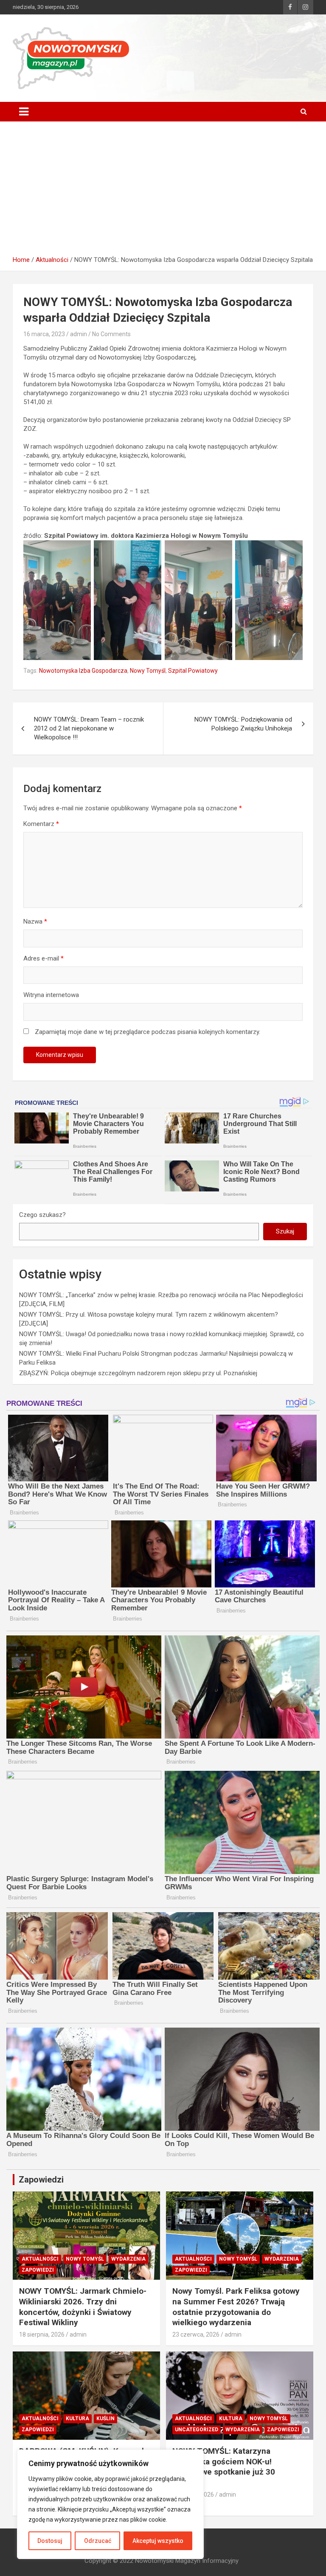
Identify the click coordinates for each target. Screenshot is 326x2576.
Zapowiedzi (38, 2270)
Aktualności (40, 2259)
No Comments (111, 334)
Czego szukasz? (42, 1215)
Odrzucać (98, 2541)
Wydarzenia (128, 2259)
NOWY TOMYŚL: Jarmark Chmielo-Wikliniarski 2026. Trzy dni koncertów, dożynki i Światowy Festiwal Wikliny (83, 2307)
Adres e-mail (44, 958)
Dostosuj (50, 2541)
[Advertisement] (163, 185)
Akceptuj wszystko (158, 2541)
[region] (110, 2504)
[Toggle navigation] (24, 112)
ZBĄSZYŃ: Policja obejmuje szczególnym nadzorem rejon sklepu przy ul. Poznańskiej (138, 1373)
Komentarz (41, 824)
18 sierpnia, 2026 (42, 2334)
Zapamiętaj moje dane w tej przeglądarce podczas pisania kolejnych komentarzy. (148, 1032)
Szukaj (285, 1231)
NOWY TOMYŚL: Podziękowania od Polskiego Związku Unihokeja (243, 724)
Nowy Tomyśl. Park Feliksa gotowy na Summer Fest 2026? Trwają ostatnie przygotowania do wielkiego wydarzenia (236, 2307)
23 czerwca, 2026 (196, 2334)
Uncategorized (197, 2430)
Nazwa (35, 921)
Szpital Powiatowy (193, 671)
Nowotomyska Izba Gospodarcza (83, 671)
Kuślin (105, 2419)
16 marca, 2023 (44, 334)
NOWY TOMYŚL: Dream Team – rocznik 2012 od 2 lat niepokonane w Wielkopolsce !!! (89, 728)
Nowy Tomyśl (148, 671)
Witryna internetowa (51, 995)
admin (79, 334)
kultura (77, 2419)
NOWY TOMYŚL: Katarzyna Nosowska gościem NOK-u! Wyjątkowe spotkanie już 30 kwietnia (224, 2467)
